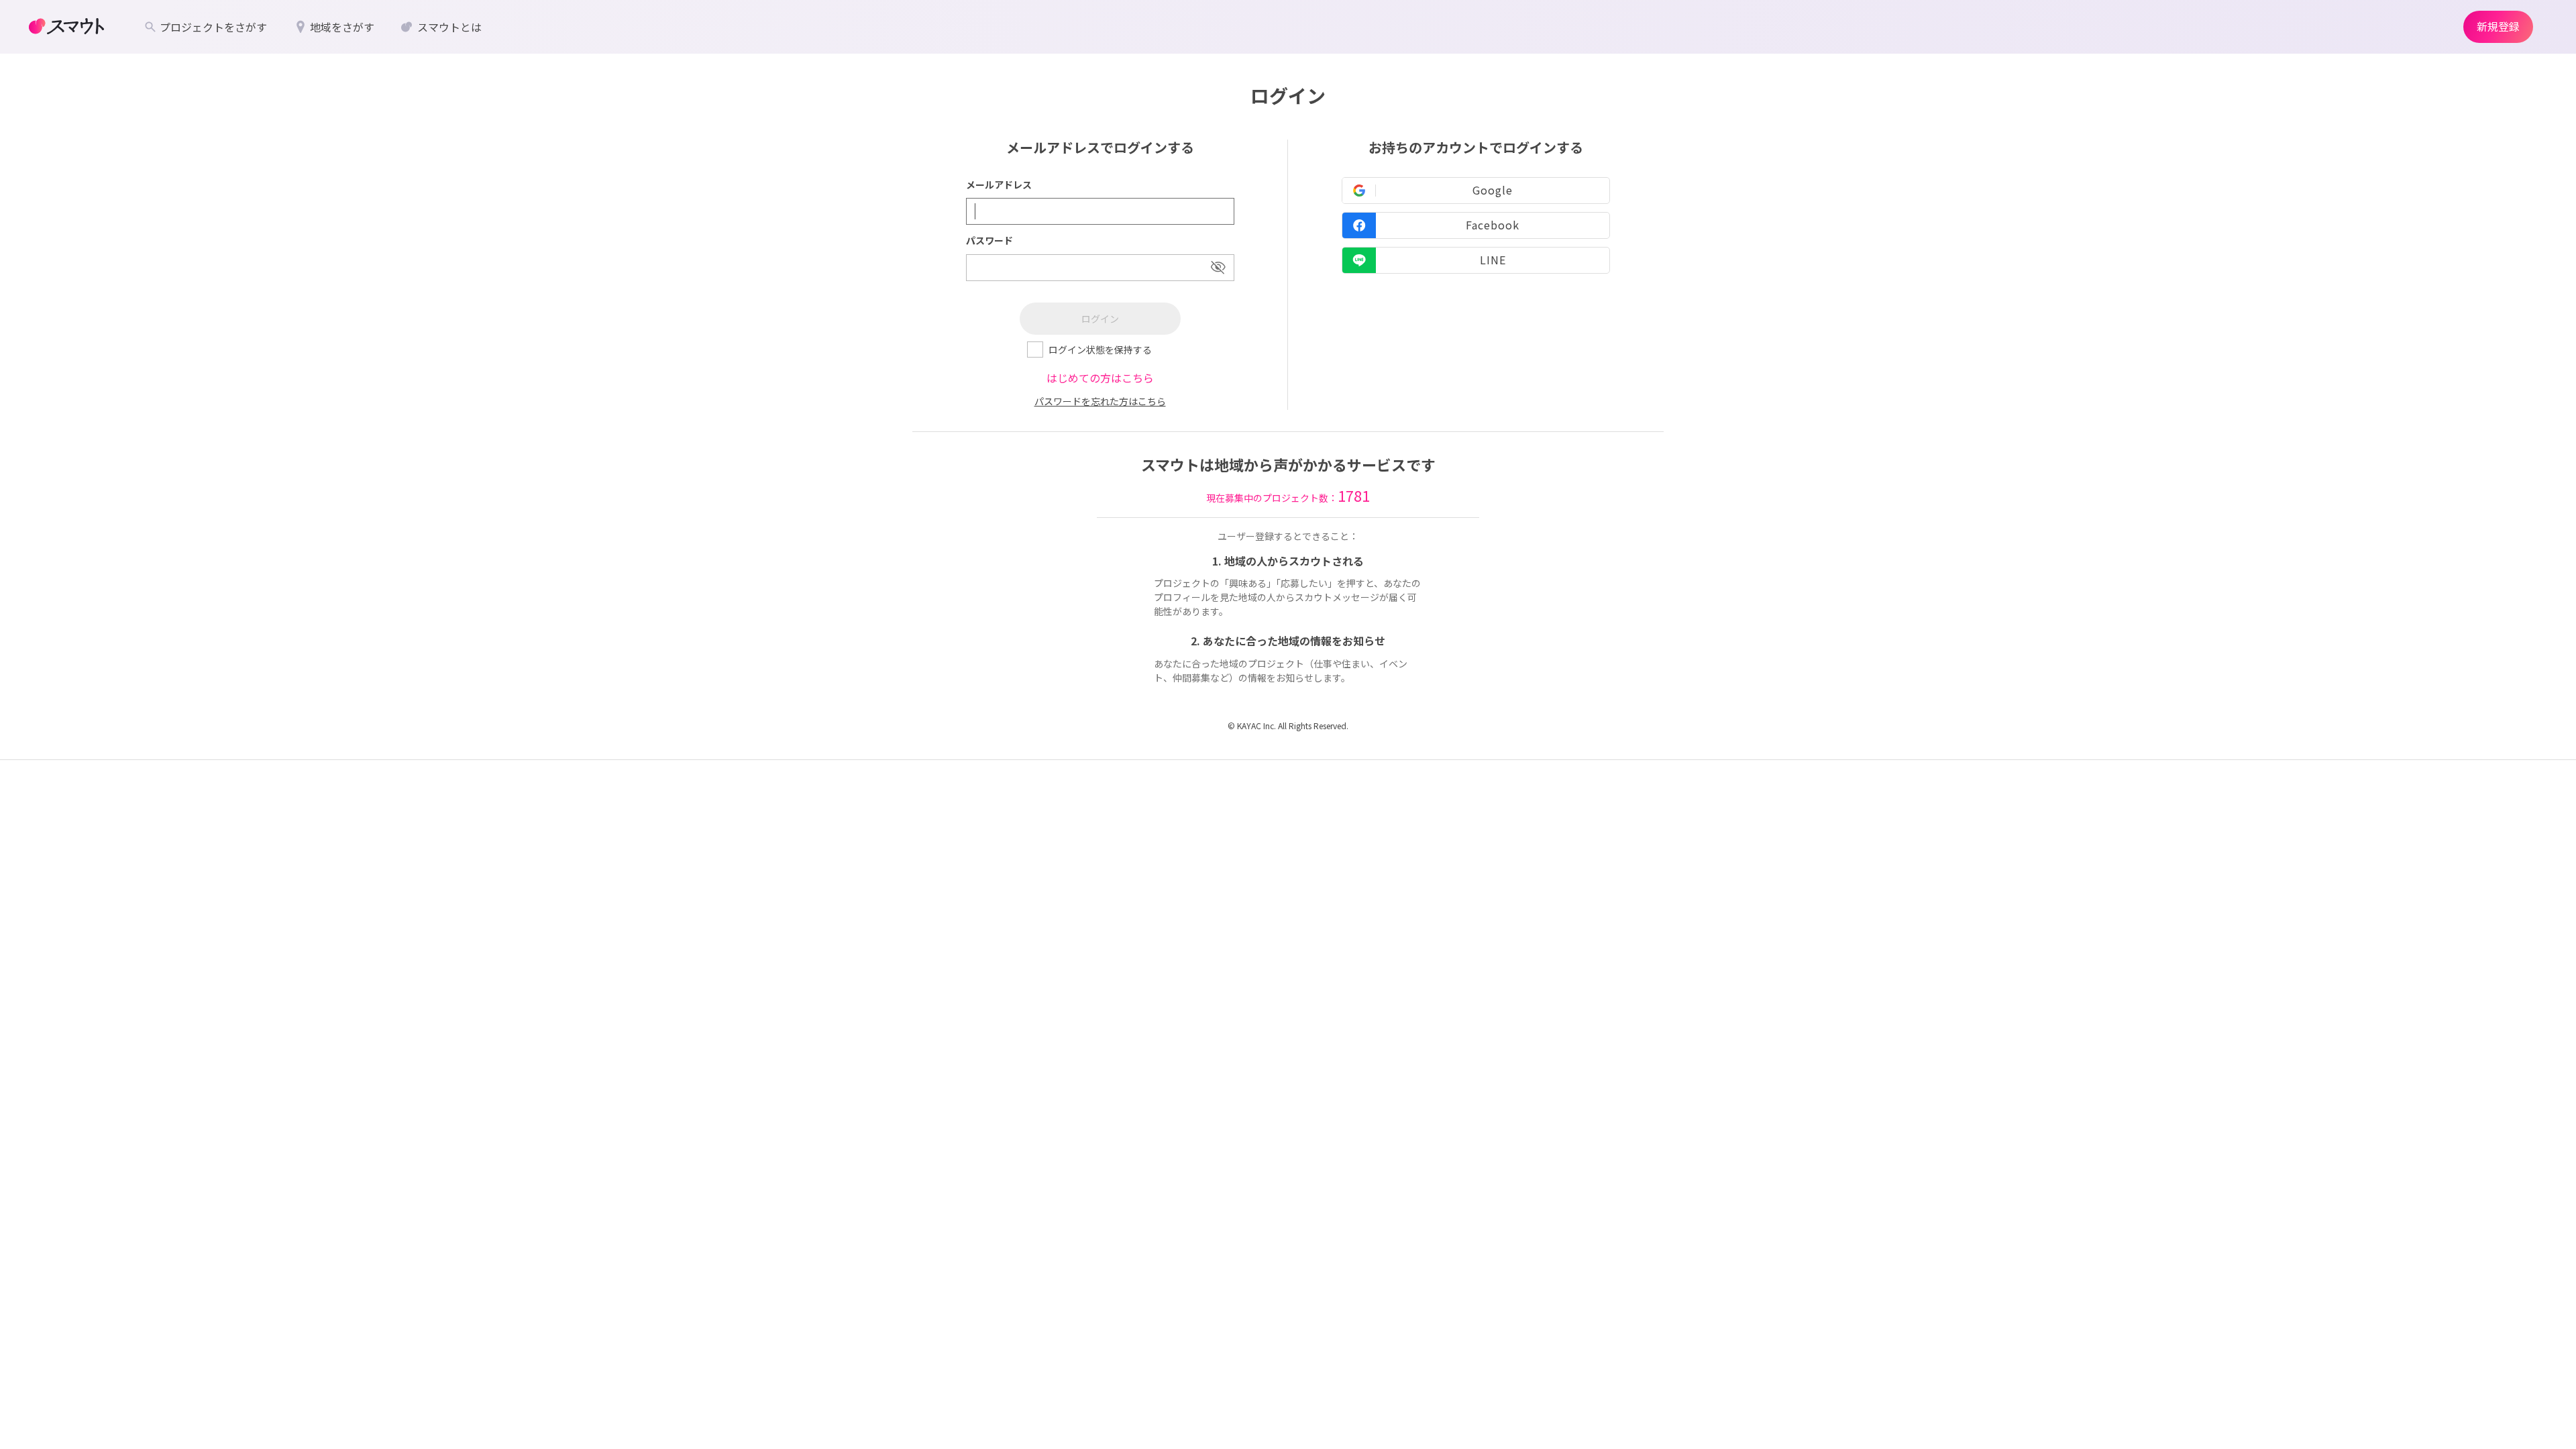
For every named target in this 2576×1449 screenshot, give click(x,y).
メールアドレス (999, 184)
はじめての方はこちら (1100, 378)
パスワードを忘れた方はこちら (1100, 401)
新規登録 (2498, 26)
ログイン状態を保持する (1100, 350)
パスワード (989, 240)
